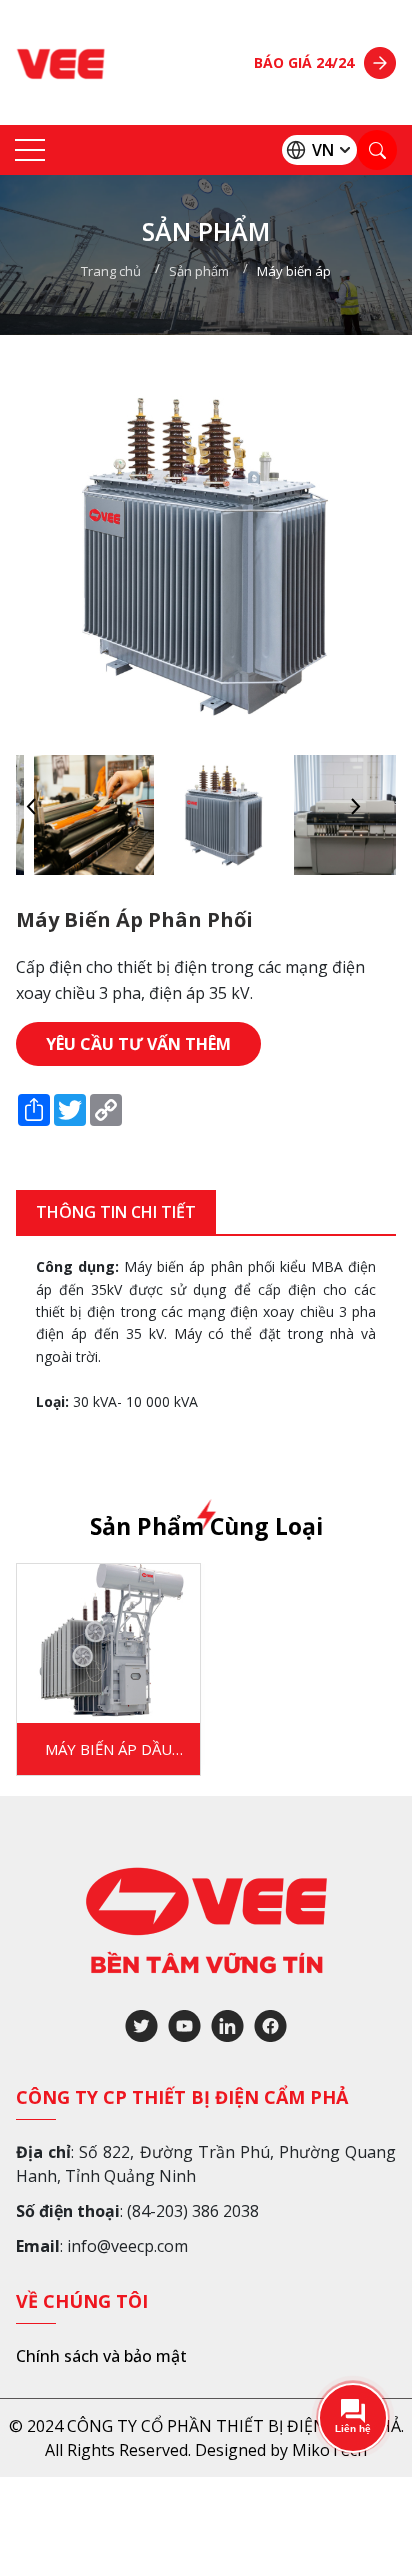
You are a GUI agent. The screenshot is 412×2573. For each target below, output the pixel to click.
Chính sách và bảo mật (101, 2356)
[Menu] (30, 150)
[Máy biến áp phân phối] (81, 815)
